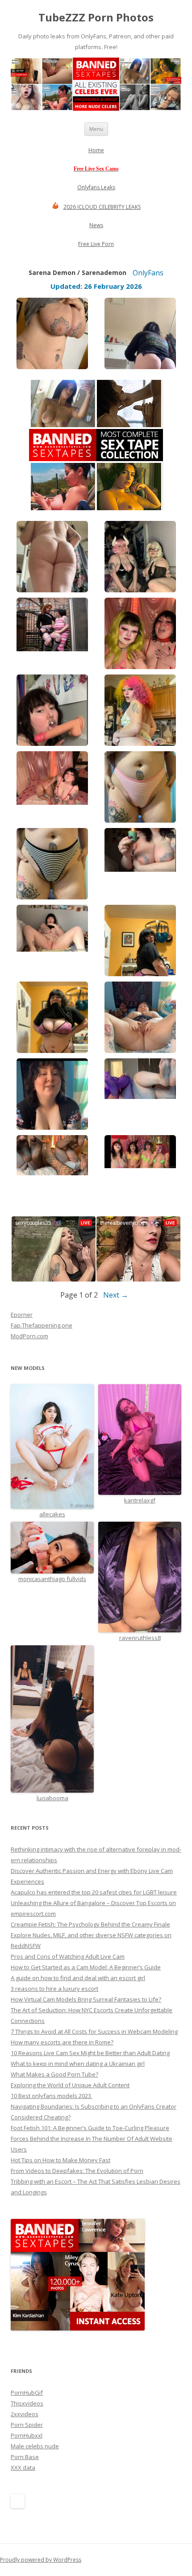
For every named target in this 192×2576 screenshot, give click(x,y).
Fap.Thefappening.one (42, 1325)
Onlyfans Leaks (96, 187)
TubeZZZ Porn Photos (96, 18)
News (96, 225)
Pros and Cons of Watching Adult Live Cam (68, 1956)
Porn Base (25, 2457)
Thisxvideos (27, 2403)
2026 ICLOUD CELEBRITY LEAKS (102, 207)
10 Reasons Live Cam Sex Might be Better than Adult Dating (90, 2053)
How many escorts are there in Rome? (62, 2042)
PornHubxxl (27, 2435)
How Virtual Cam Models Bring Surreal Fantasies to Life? (86, 1999)
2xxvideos (25, 2414)
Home (96, 150)
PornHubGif (27, 2393)
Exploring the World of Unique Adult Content (70, 2085)
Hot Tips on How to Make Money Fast (61, 2160)
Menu (96, 129)
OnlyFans (148, 273)
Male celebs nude (35, 2446)
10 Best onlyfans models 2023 (52, 2096)
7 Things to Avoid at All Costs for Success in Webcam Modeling (94, 2031)
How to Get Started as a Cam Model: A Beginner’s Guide (86, 1967)
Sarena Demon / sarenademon (77, 273)
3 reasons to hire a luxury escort (54, 1989)
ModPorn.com (29, 1336)
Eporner (22, 1315)
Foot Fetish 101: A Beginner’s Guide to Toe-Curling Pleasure (90, 2128)
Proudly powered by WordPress (41, 2560)
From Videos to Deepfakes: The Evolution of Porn (77, 2171)
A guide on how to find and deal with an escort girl (78, 1978)
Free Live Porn (96, 244)
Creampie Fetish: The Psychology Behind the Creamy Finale (90, 1924)
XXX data (23, 2468)
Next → (116, 1295)
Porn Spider (27, 2425)
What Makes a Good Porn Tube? (54, 2074)
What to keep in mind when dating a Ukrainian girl (78, 2064)
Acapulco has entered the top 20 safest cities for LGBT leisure (94, 1892)
